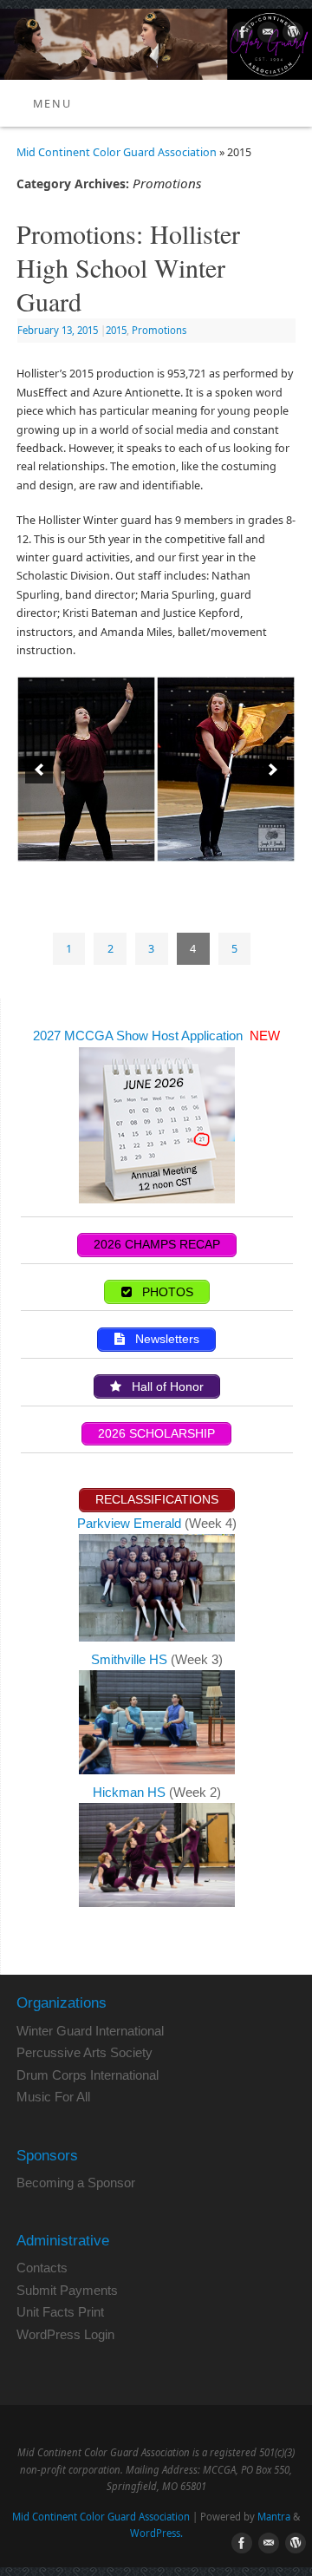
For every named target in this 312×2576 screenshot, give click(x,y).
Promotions (159, 330)
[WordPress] (291, 35)
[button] (39, 770)
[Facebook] (240, 35)
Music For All (53, 2097)
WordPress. (156, 2533)
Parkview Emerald (129, 1523)
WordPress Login (65, 2334)
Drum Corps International (88, 2075)
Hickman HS (131, 1792)
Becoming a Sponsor (76, 2183)
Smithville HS (131, 1659)
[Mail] (266, 35)
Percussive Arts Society (84, 2052)
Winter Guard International (90, 2031)
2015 (116, 330)
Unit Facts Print (60, 2312)
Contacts (42, 2268)
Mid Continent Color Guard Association (117, 152)
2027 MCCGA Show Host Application (140, 1036)
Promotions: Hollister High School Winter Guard (128, 267)
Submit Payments (67, 2290)
